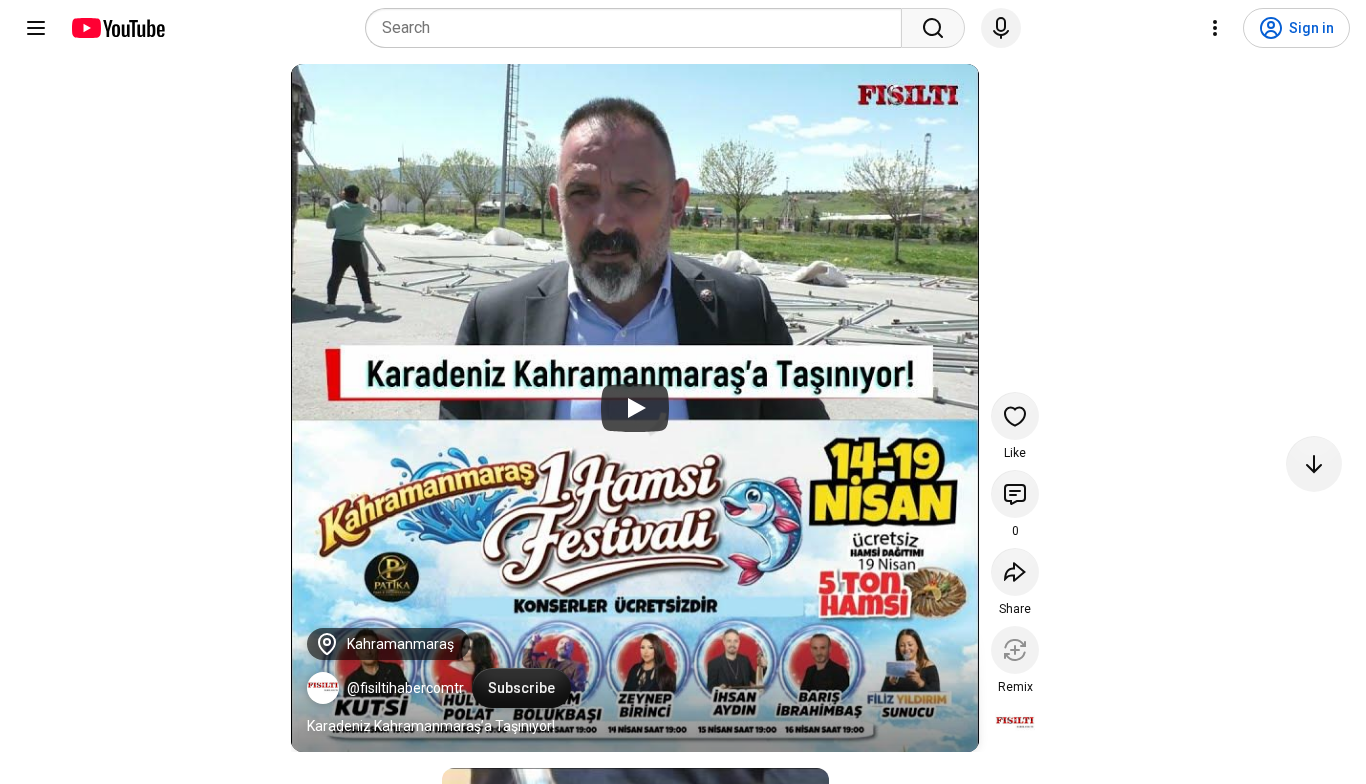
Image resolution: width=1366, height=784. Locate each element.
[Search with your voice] (1001, 28)
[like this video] (1015, 416)
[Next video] (1314, 464)
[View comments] (1015, 494)
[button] (323, 688)
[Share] (1015, 572)
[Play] (635, 408)
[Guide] (36, 28)
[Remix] (1015, 650)
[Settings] (1215, 28)
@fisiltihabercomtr (405, 688)
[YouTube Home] (117, 28)
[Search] (933, 28)
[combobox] (639, 28)
